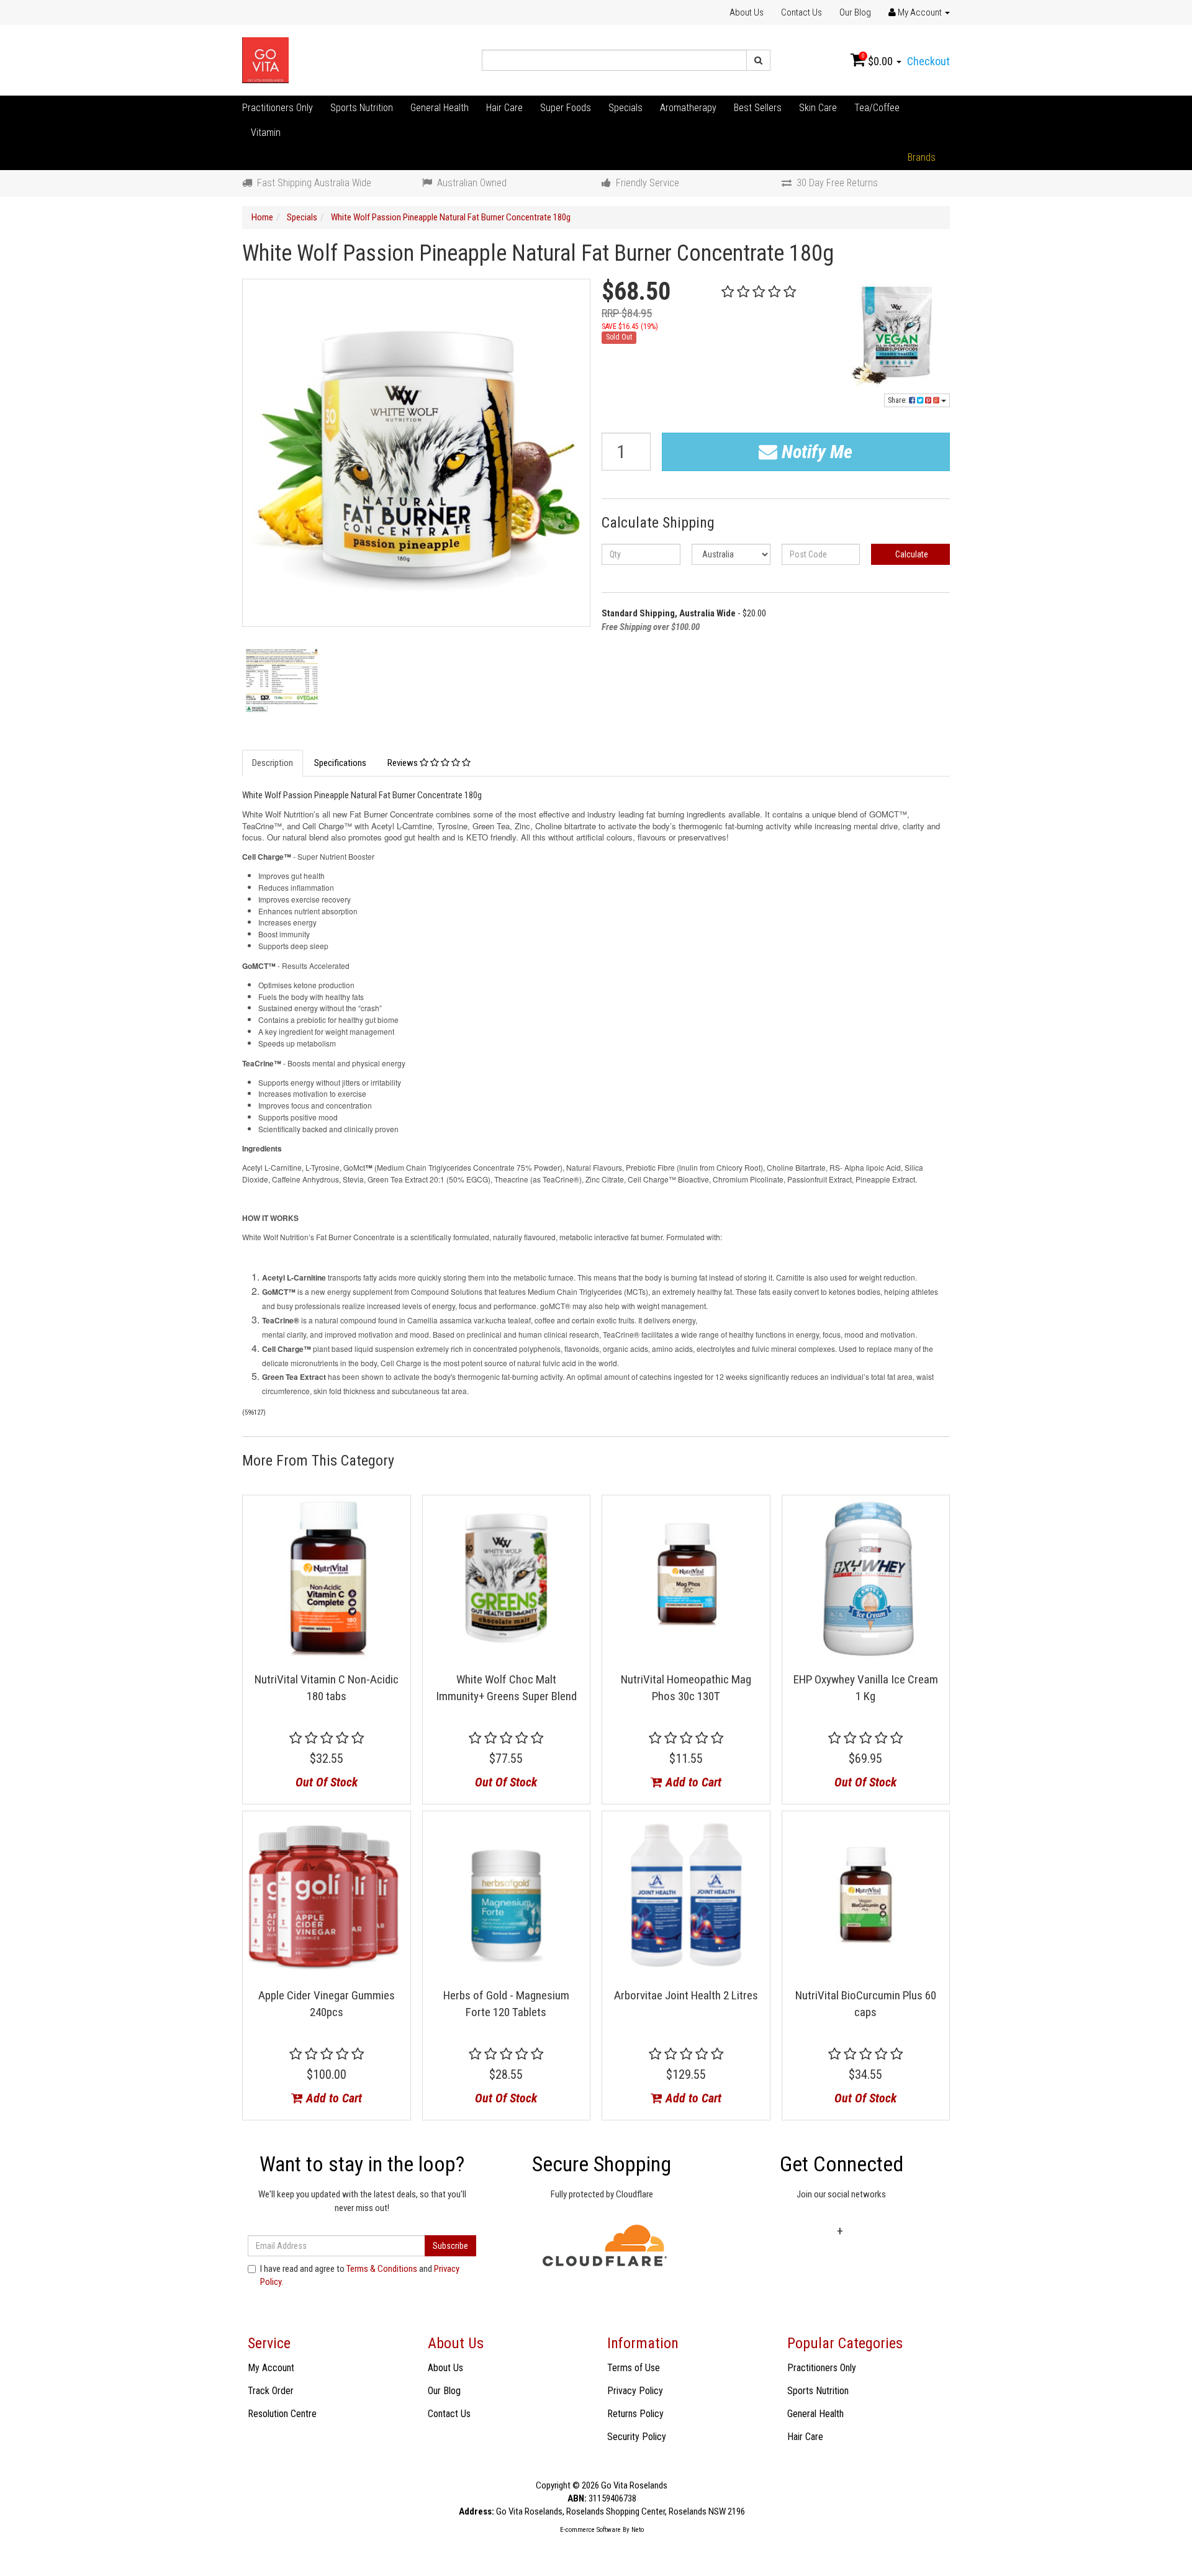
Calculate (911, 554)
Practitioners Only (278, 108)
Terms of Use (634, 2368)
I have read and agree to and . (360, 2275)
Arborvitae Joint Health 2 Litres (686, 1995)
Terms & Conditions (382, 2269)
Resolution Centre (282, 2414)
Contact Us (801, 12)
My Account (271, 2368)
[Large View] (282, 679)
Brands (922, 157)
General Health (440, 108)
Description (273, 763)
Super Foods (566, 108)
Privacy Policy (635, 2391)
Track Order (271, 2391)
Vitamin (266, 133)
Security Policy (637, 2437)
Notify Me (815, 452)
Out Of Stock (327, 1782)
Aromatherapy (688, 108)
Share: (898, 400)
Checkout (928, 61)
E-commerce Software (590, 2530)
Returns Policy (635, 2414)
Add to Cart (692, 1782)
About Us (747, 12)
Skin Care (818, 108)
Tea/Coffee (877, 108)
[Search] (758, 60)
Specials (625, 108)
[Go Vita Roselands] (265, 60)
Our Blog (855, 12)
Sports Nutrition (362, 108)
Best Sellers (758, 108)
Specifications (340, 763)
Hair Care (504, 108)
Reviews (404, 763)
